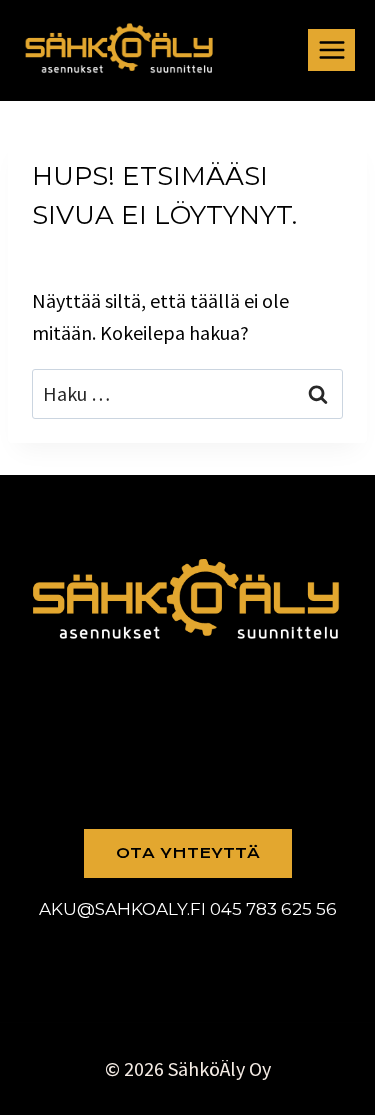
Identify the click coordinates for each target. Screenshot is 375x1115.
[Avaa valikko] (331, 49)
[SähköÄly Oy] (120, 49)
